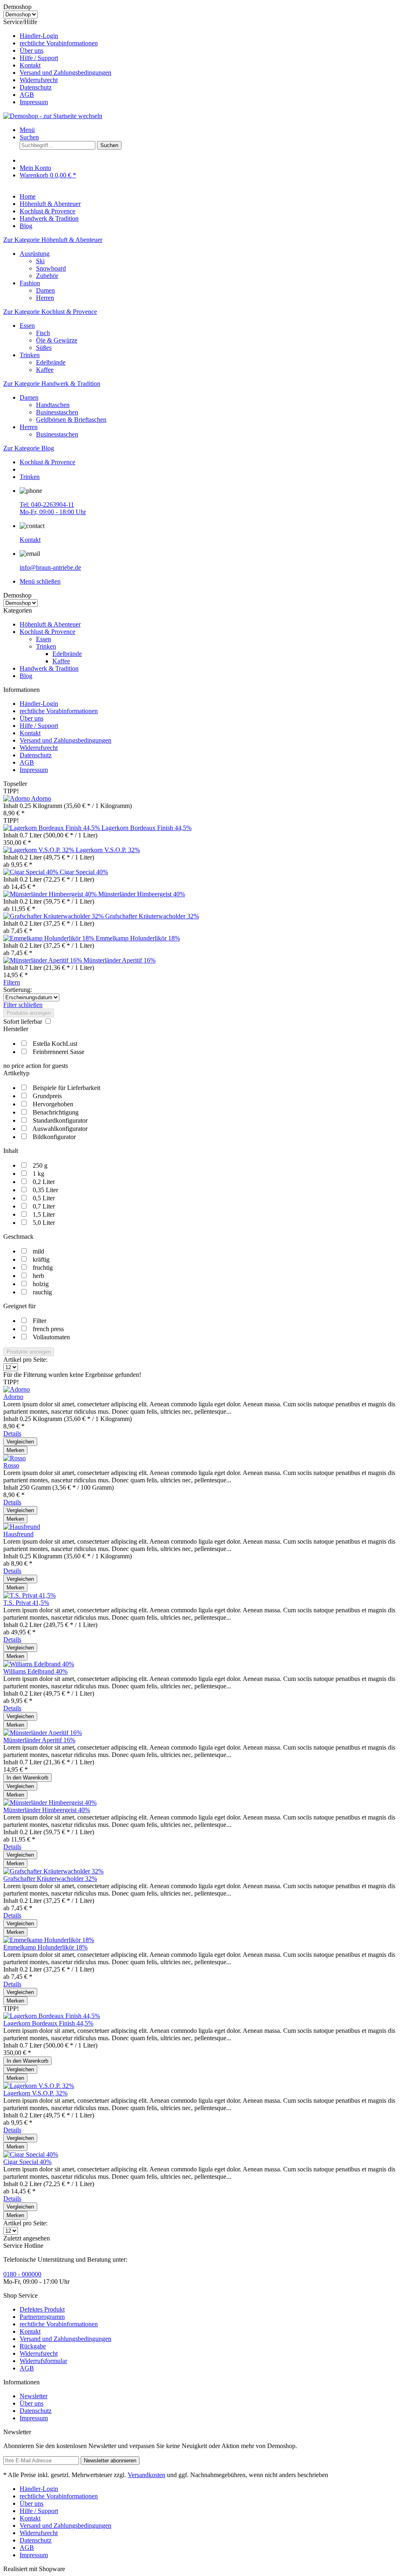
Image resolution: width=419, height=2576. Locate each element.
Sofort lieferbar (24, 1022)
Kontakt (30, 65)
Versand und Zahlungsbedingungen (65, 73)
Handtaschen (53, 405)
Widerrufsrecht (39, 80)
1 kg (38, 1174)
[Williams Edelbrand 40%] (39, 1664)
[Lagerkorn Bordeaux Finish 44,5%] (52, 828)
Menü (27, 130)
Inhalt (11, 1151)
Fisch (43, 333)
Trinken (30, 355)
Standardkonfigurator (60, 1120)
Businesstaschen (57, 412)
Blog (26, 676)
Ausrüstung (35, 254)
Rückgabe (33, 2346)
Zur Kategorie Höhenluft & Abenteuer (53, 240)
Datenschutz (36, 87)
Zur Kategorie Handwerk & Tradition (52, 384)
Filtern (12, 982)
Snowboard (51, 268)
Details (12, 1433)
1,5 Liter (44, 1214)
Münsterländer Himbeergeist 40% (142, 894)
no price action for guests (36, 1066)
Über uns (32, 50)
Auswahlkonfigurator (60, 1129)
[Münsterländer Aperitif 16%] (43, 960)
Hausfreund (18, 1534)
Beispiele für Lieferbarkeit (66, 1088)
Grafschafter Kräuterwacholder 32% (152, 916)
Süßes (44, 348)
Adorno (41, 798)
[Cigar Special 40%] (32, 872)
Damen (45, 290)
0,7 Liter (44, 1206)
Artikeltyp (16, 1073)
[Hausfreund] (22, 1527)
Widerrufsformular (43, 2361)
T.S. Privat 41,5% (26, 1603)
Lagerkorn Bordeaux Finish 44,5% (146, 828)
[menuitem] (218, 36)
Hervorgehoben (53, 1104)
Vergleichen (20, 1442)
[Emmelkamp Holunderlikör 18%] (50, 938)
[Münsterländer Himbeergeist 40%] (51, 894)
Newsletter (34, 2396)
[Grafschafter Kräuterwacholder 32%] (54, 916)
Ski (40, 261)
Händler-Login (39, 36)
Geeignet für (19, 1306)
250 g (40, 1165)
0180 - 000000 (22, 2274)
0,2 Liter (44, 1182)
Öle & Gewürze (57, 340)
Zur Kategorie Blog (29, 448)
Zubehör (47, 276)
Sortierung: (18, 990)
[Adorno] (17, 798)
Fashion (30, 283)
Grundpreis (47, 1096)
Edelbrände (51, 362)
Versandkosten (146, 2475)
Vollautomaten (51, 1337)
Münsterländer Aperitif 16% (119, 960)
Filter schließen (23, 1005)
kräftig (41, 1259)
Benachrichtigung (56, 1112)
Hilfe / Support (39, 58)
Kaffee (45, 370)
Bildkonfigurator (54, 1137)
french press (48, 1329)
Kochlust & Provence (47, 632)
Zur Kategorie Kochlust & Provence (50, 312)
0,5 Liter (44, 1198)
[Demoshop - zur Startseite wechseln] (53, 116)
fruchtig (43, 1268)
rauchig (42, 1292)
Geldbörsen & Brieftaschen (71, 420)
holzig (41, 1284)
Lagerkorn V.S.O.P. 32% (108, 850)
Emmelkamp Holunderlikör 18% (138, 938)
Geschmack (18, 1237)
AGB (27, 95)
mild (38, 1251)
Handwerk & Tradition (49, 668)
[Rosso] (15, 1458)
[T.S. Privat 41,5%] (29, 1595)
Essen (27, 326)
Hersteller (16, 1029)
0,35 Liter (45, 1190)
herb (38, 1276)
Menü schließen (40, 581)
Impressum (34, 102)
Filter (39, 1321)
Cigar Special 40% (84, 872)
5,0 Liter (44, 1223)
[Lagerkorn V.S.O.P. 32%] (39, 850)
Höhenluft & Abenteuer (50, 624)
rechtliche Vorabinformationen (59, 43)
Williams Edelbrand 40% (35, 1671)
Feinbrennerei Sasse (59, 1052)
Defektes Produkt (42, 2309)
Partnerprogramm (42, 2317)
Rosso (11, 1465)
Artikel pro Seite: (25, 1360)
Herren (45, 298)
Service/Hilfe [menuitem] (57, 62)
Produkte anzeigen (29, 1013)
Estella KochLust (55, 1044)
